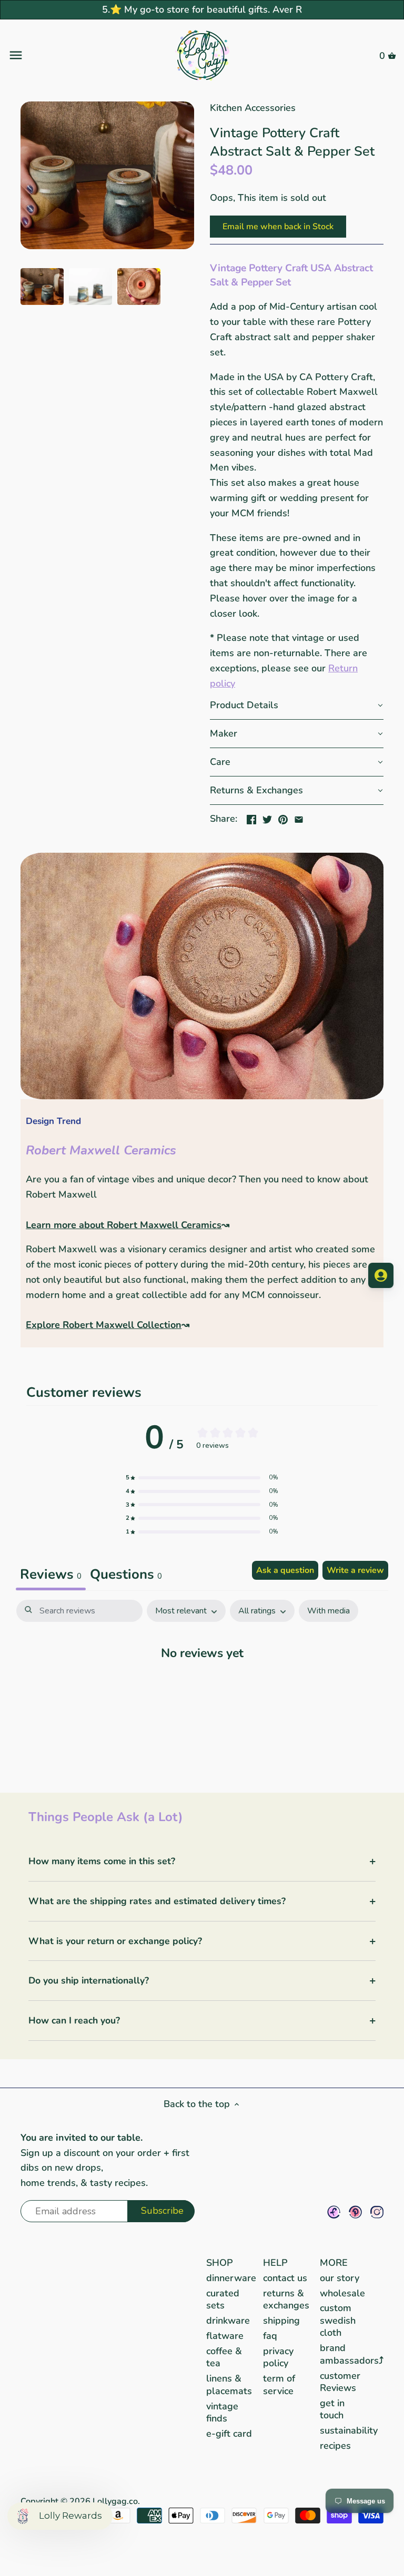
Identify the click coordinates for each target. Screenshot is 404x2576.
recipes (335, 2446)
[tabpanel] (202, 1685)
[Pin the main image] (283, 817)
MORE (334, 2263)
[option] (42, 287)
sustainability (349, 2430)
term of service (279, 2384)
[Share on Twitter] (267, 817)
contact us (285, 2278)
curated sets (223, 2299)
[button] (297, 706)
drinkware (228, 2321)
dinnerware (231, 2278)
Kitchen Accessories (253, 108)
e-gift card (229, 2434)
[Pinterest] (355, 2212)
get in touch (332, 2409)
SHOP (220, 2263)
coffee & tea (224, 2357)
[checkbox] (329, 1611)
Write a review (355, 1570)
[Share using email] (299, 817)
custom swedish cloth (338, 2320)
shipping (281, 2321)
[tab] (126, 1576)
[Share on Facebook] (251, 817)
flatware (225, 2336)
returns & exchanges (286, 2299)
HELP (275, 2263)
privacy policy (278, 2357)
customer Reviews (340, 2382)
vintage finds (222, 2412)
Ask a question (285, 1570)
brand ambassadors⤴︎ (352, 2354)
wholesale (342, 2293)
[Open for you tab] (381, 1275)
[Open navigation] (73, 55)
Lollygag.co (115, 2501)
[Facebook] (334, 2212)
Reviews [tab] (51, 1574)
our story (340, 2278)
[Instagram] (377, 2212)
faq (270, 2336)
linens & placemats (229, 2384)
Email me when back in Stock (278, 227)
